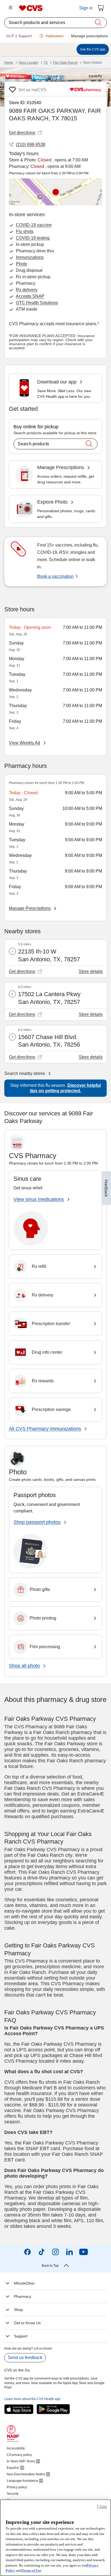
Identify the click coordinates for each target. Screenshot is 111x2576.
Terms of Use (31, 2570)
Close (102, 2507)
